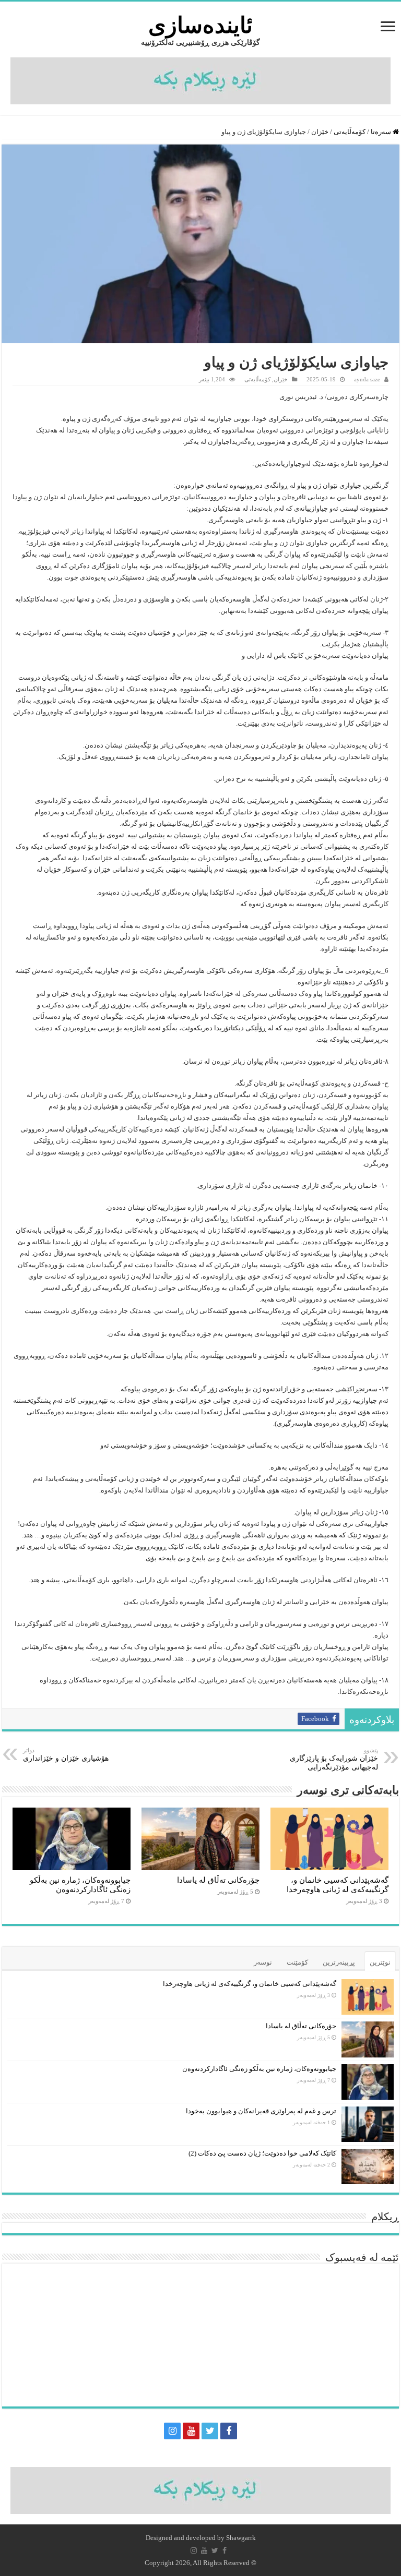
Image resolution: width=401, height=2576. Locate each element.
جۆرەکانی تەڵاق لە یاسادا (218, 1880)
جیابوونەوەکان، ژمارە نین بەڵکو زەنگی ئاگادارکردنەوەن (80, 1885)
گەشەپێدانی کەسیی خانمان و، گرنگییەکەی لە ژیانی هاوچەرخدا (338, 1885)
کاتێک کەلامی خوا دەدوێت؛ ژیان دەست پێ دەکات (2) (262, 2153)
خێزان (320, 132)
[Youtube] (191, 2431)
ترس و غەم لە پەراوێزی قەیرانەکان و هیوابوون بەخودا (261, 2111)
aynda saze (367, 379)
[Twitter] (210, 2431)
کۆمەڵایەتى (350, 132)
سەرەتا (382, 132)
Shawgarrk (241, 2538)
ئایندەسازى (200, 25)
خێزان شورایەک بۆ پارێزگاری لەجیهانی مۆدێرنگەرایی (334, 1759)
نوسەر (263, 1962)
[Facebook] (229, 2431)
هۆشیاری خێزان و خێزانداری (66, 1755)
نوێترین (380, 1962)
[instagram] (172, 2431)
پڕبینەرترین (339, 1962)
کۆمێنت (297, 1962)
